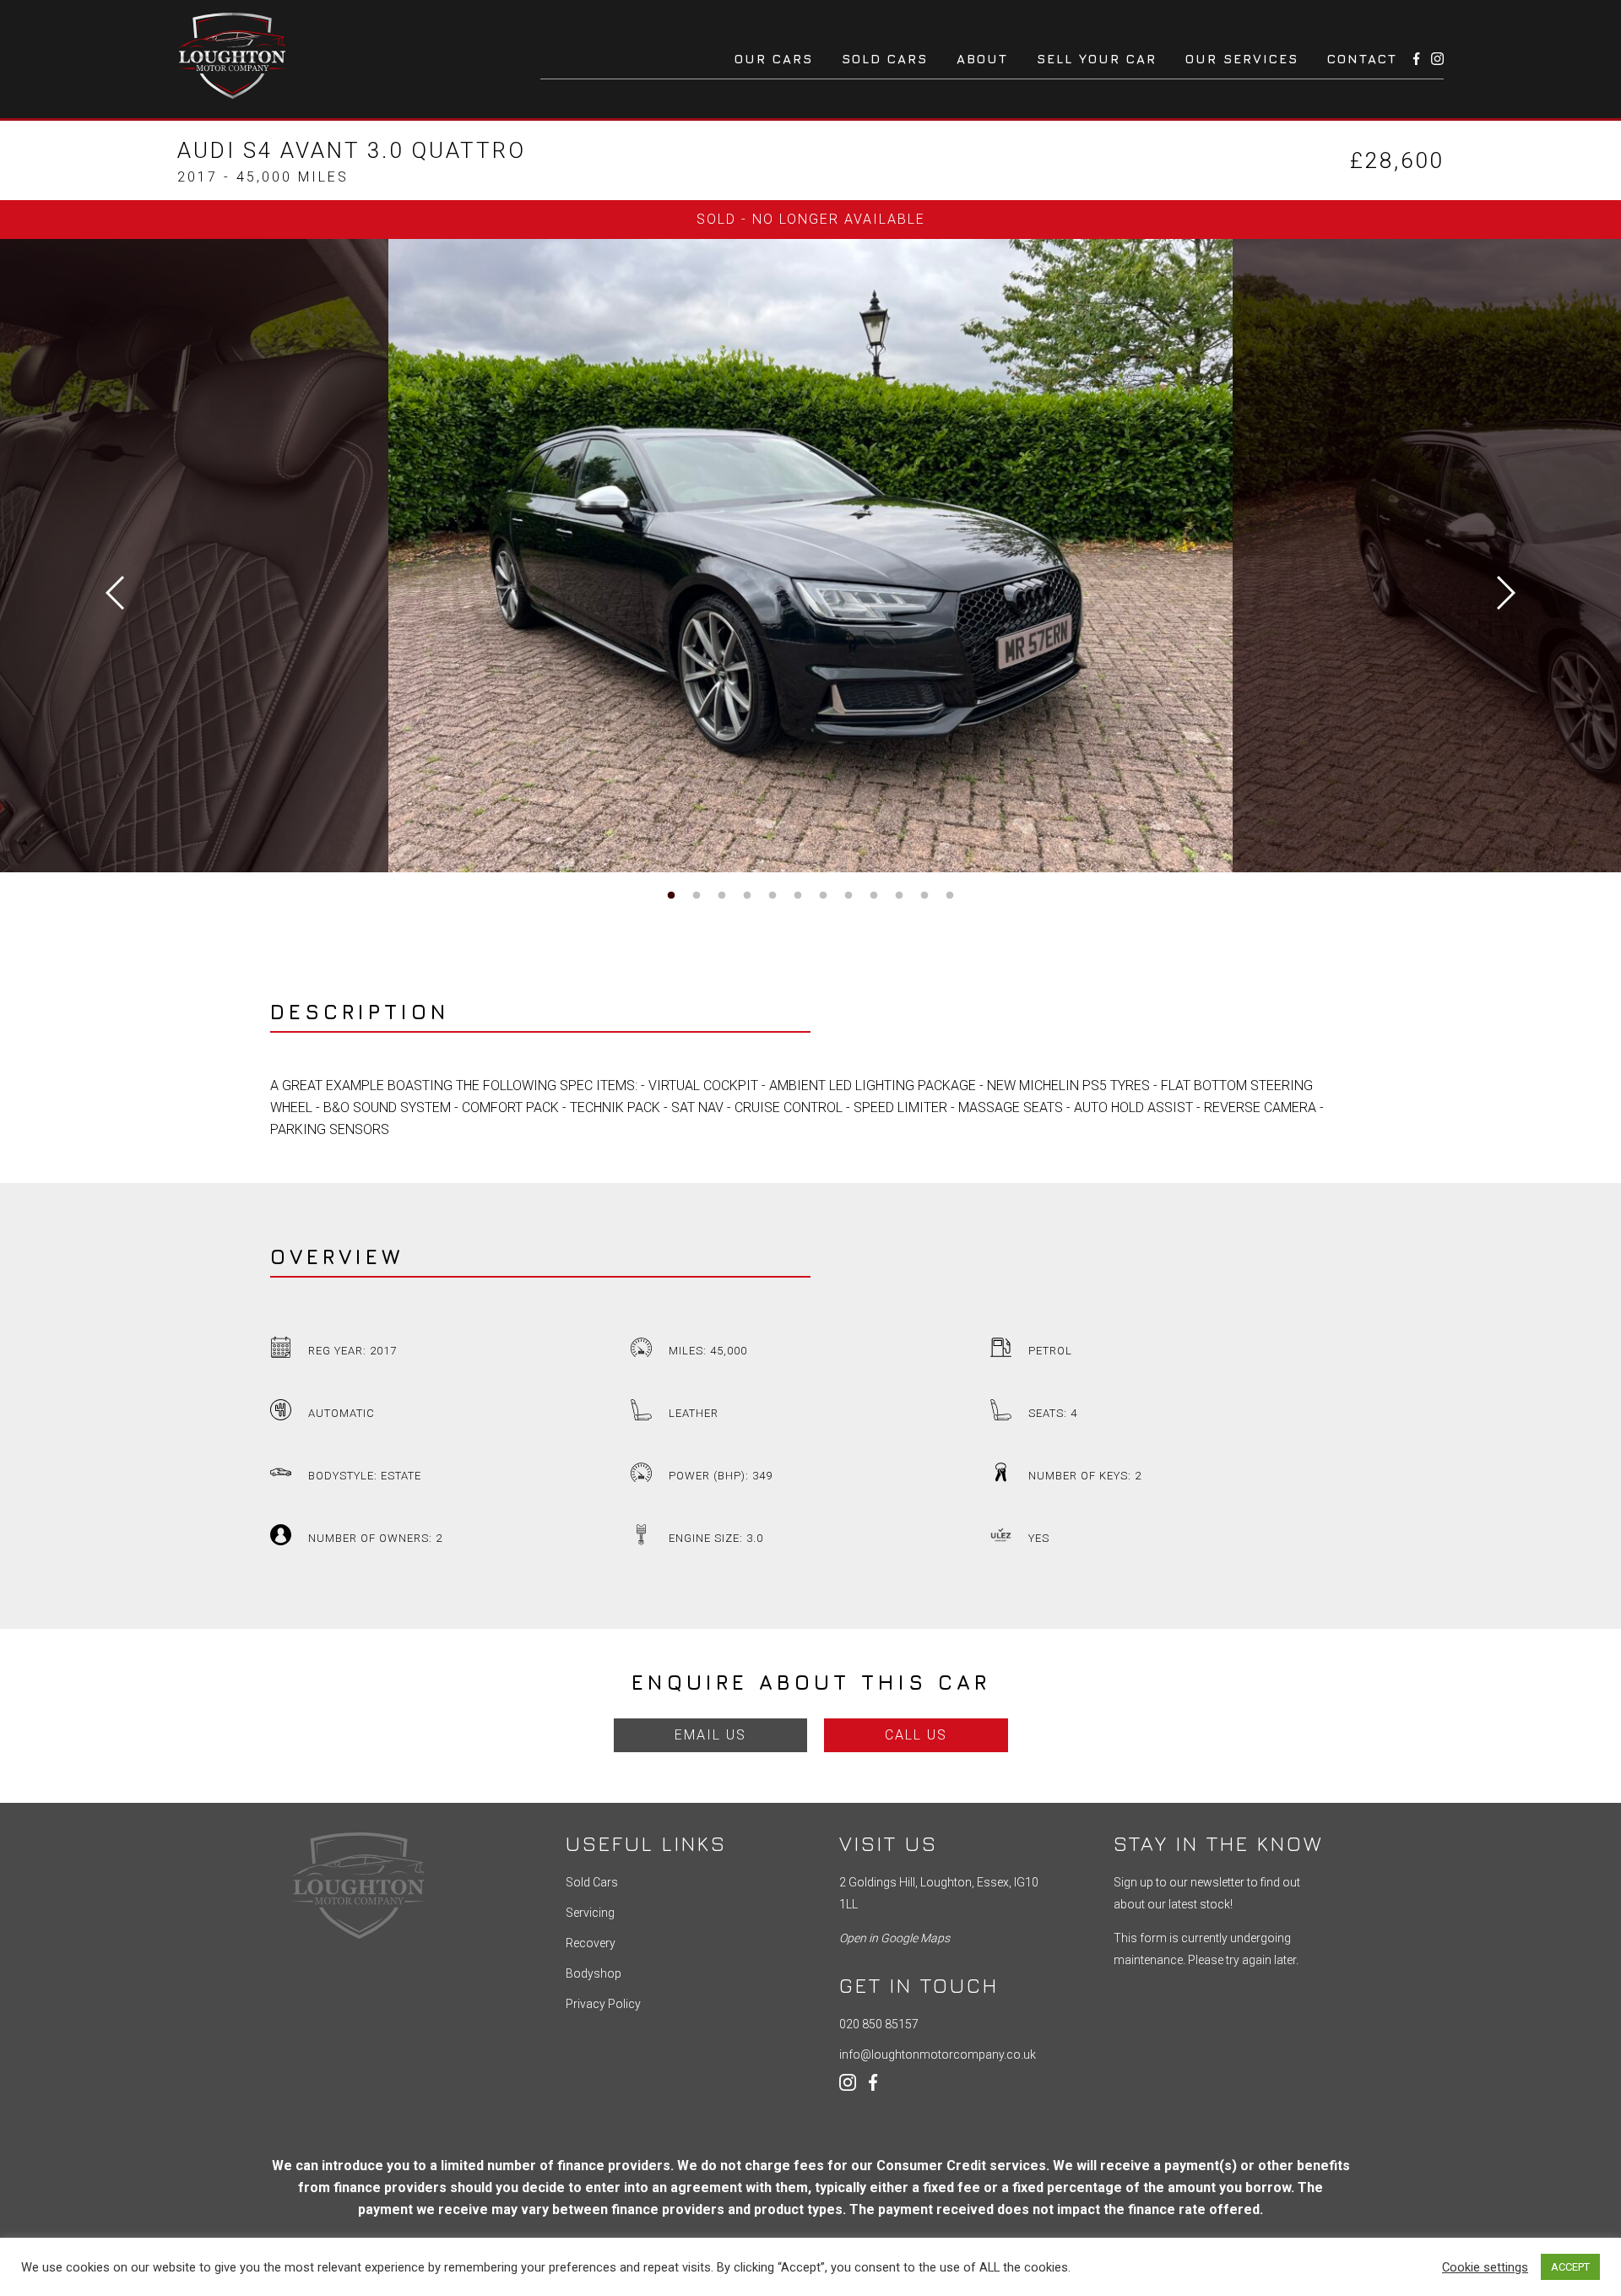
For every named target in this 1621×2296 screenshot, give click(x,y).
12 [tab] (950, 896)
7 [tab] (823, 896)
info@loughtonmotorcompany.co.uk (938, 2054)
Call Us (916, 1735)
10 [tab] (899, 896)
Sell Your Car (1097, 59)
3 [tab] (722, 896)
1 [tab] (671, 896)
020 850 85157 (879, 2024)
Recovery (591, 1943)
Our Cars (774, 59)
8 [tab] (848, 896)
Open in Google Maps (895, 1938)
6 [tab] (798, 896)
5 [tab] (773, 896)
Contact (1362, 59)
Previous (115, 593)
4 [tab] (747, 896)
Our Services (1242, 59)
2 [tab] (697, 896)
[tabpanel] (810, 556)
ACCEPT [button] (1570, 2267)
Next (1506, 593)
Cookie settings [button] (1485, 2267)
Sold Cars (885, 59)
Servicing (590, 1913)
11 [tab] (924, 896)
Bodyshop (594, 1973)
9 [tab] (874, 896)
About (982, 59)
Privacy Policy (603, 2004)
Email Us (710, 1735)
